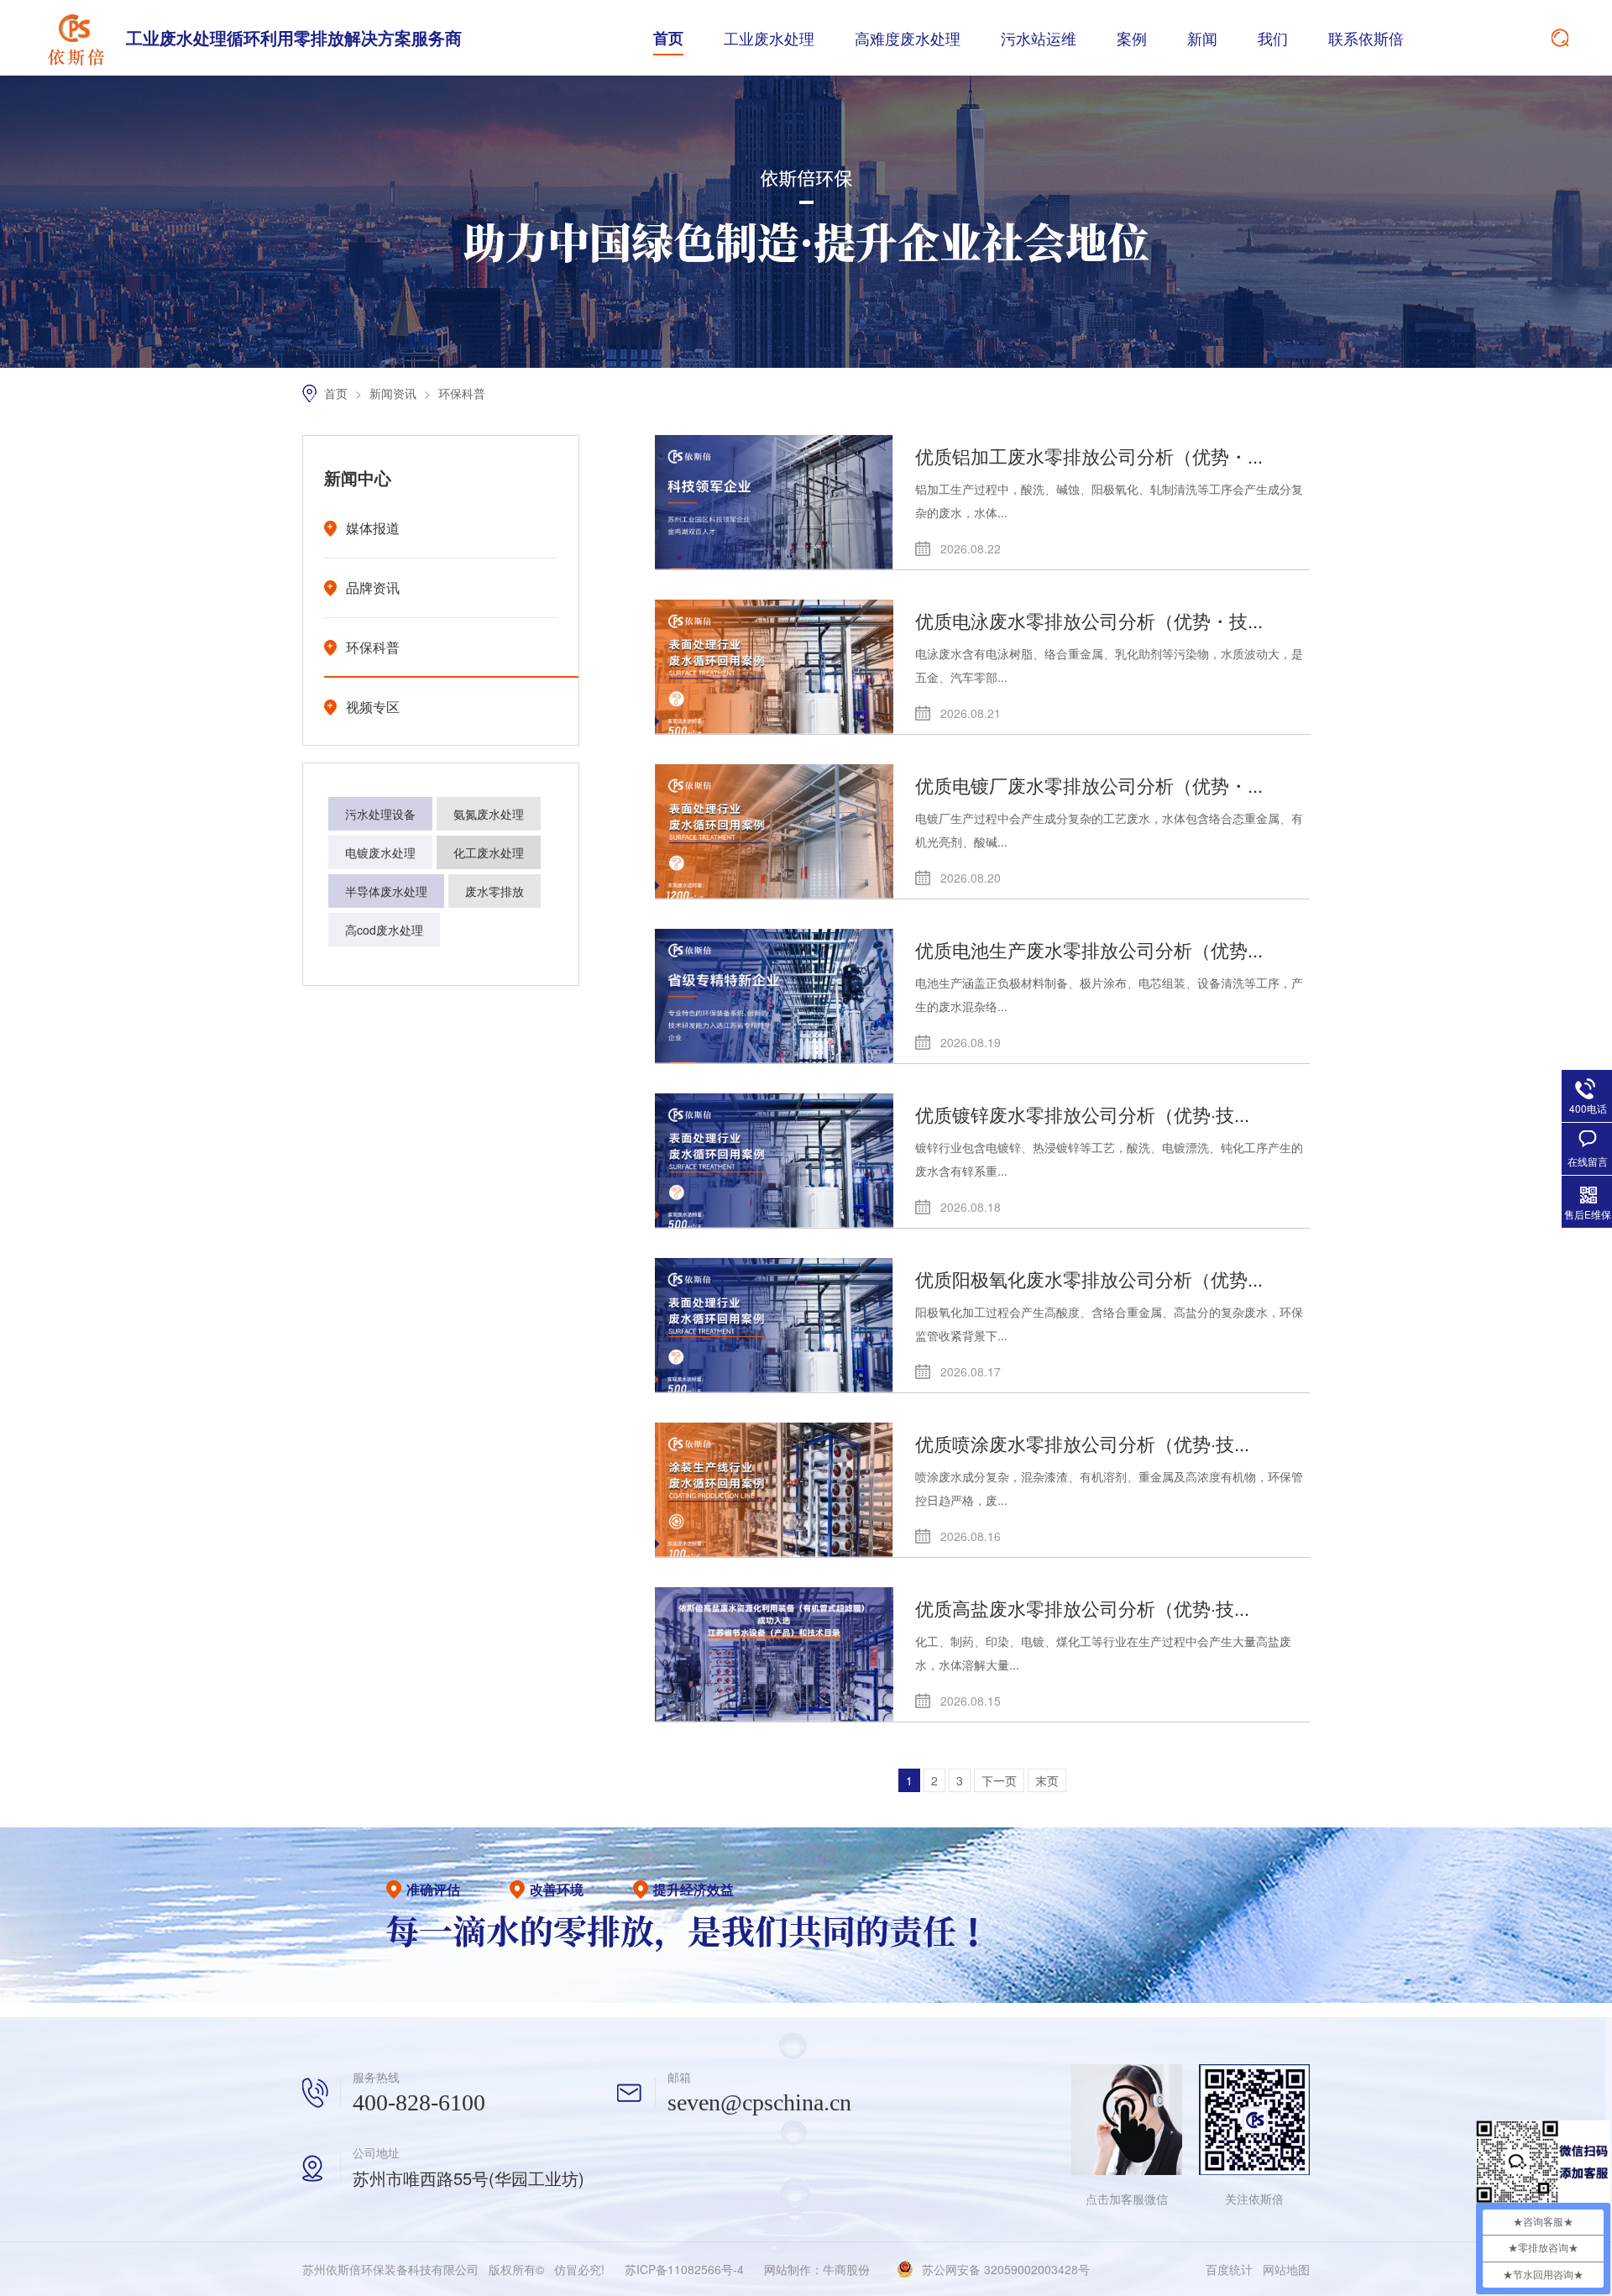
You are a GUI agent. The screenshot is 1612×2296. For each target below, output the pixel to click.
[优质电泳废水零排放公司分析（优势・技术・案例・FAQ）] (774, 667)
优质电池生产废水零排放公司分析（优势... (1089, 949)
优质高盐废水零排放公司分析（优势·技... (1082, 1608)
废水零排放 (495, 891)
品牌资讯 (373, 587)
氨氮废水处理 (489, 814)
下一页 (999, 1780)
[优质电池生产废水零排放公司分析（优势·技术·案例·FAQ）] (774, 996)
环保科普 (462, 393)
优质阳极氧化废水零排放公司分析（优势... (1089, 1279)
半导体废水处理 (386, 891)
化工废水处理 (489, 852)
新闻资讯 (395, 393)
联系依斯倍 (1366, 38)
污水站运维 (1039, 38)
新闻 (1202, 38)
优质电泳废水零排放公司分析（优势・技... (1089, 620)
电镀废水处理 (380, 852)
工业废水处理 (769, 38)
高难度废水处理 (908, 38)
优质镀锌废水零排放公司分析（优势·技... (1082, 1114)
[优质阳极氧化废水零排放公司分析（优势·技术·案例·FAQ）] (774, 1325)
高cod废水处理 (384, 930)
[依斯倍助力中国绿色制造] (806, 363)
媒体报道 (373, 528)
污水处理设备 (380, 814)
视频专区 (373, 707)
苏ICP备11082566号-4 (684, 2269)
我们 (1273, 38)
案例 (1132, 38)
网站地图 (1286, 2269)
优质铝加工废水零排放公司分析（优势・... (1089, 456)
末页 (1047, 1780)
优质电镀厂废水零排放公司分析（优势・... (1089, 785)
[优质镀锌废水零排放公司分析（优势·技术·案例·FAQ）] (774, 1161)
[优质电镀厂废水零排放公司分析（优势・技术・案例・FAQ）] (774, 831)
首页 (668, 38)
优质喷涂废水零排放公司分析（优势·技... (1082, 1443)
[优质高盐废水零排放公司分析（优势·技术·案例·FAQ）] (774, 1654)
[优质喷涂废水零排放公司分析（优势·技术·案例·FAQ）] (774, 1490)
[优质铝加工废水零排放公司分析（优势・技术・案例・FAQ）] (774, 502)
